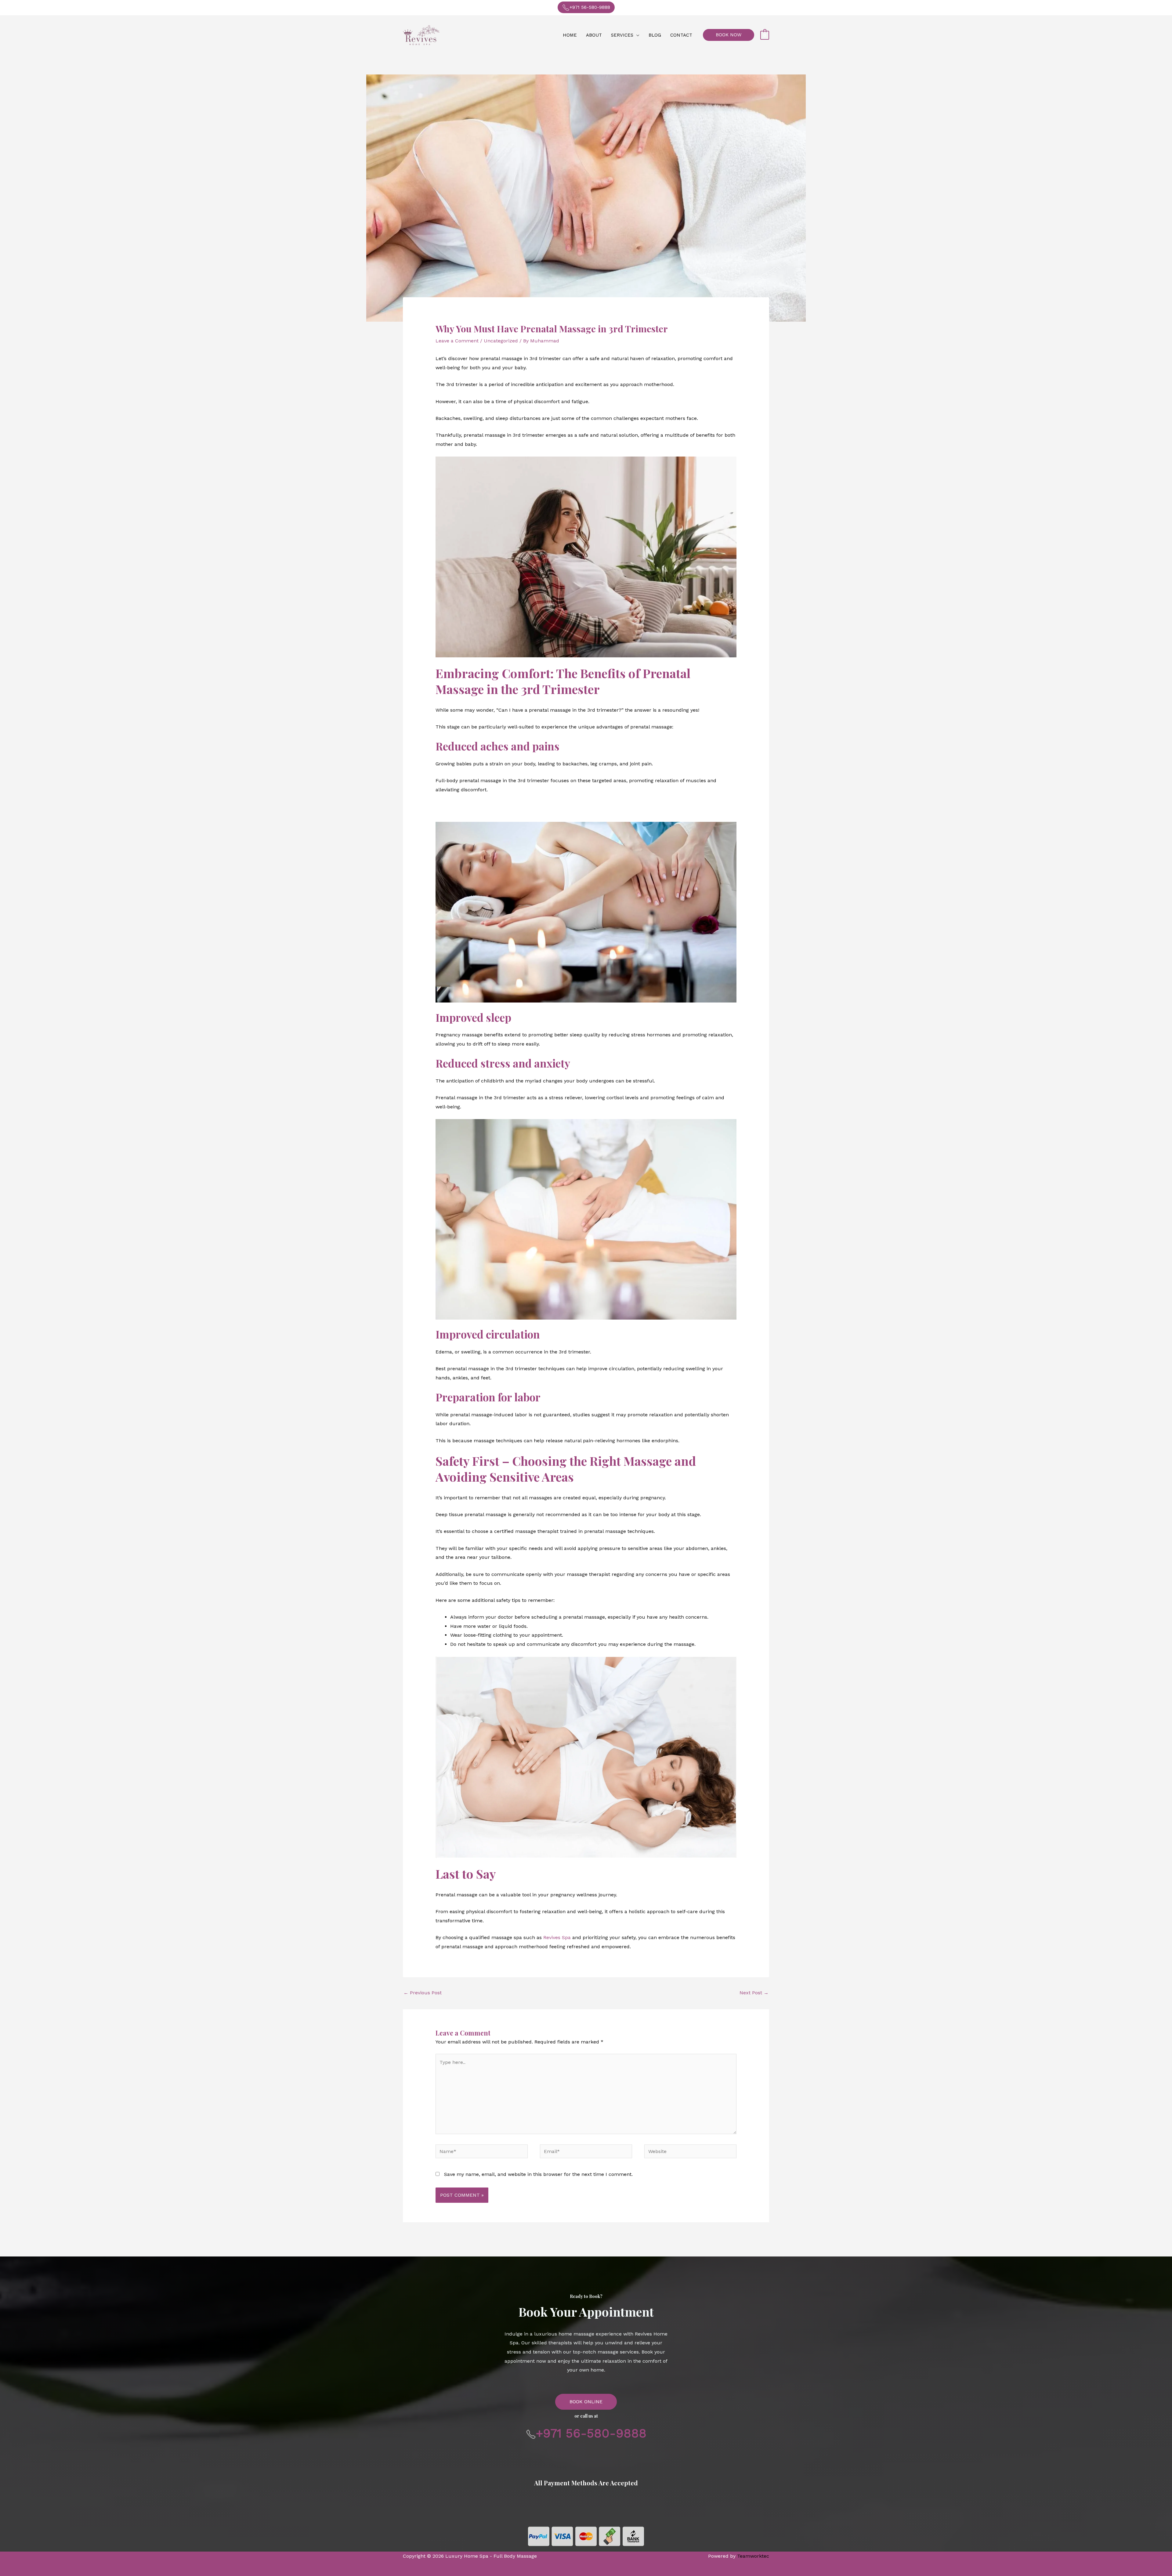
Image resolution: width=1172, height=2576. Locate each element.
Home (570, 35)
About (594, 35)
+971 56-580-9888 (590, 7)
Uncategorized (501, 341)
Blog (655, 35)
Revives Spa (557, 1937)
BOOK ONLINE (586, 2402)
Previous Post (423, 1993)
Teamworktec (753, 2556)
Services (622, 35)
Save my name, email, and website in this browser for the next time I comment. (538, 2174)
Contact (681, 35)
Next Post (754, 1993)
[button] (729, 35)
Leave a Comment (457, 341)
